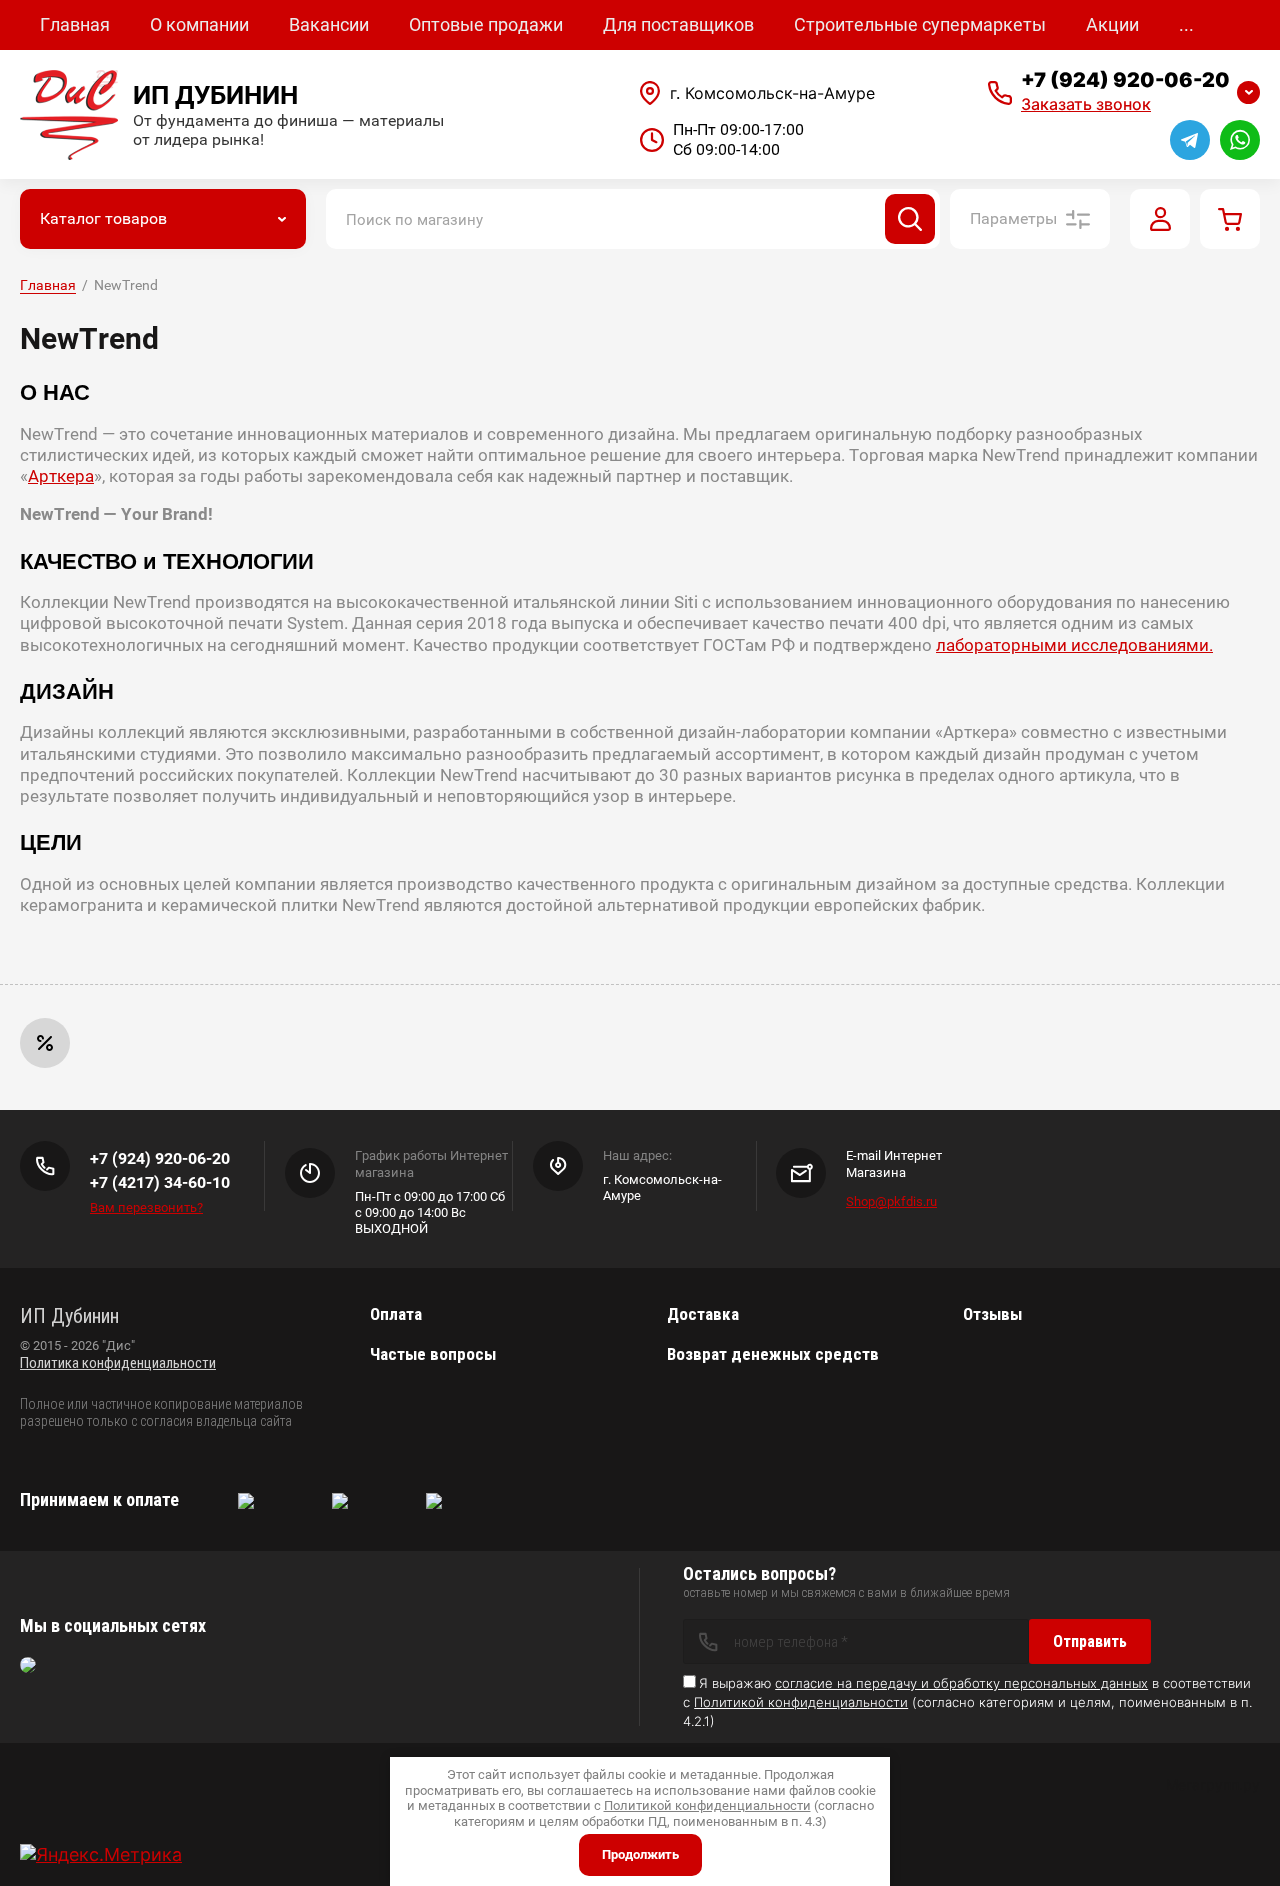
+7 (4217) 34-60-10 (160, 1182)
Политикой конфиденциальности (801, 1702)
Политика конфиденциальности (118, 1363)
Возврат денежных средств (773, 1354)
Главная (75, 24)
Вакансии (329, 24)
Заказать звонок (1086, 104)
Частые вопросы (433, 1354)
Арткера (61, 476)
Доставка (703, 1314)
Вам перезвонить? (146, 1207)
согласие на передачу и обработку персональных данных (961, 1683)
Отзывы (992, 1314)
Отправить (1090, 1641)
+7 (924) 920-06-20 (1125, 80)
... (1186, 24)
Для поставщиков (678, 24)
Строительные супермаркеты (920, 24)
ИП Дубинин (215, 95)
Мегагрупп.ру (1213, 1784)
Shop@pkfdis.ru (891, 1201)
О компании (199, 24)
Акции (1112, 24)
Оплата (396, 1314)
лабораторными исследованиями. (1074, 645)
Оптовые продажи (486, 24)
